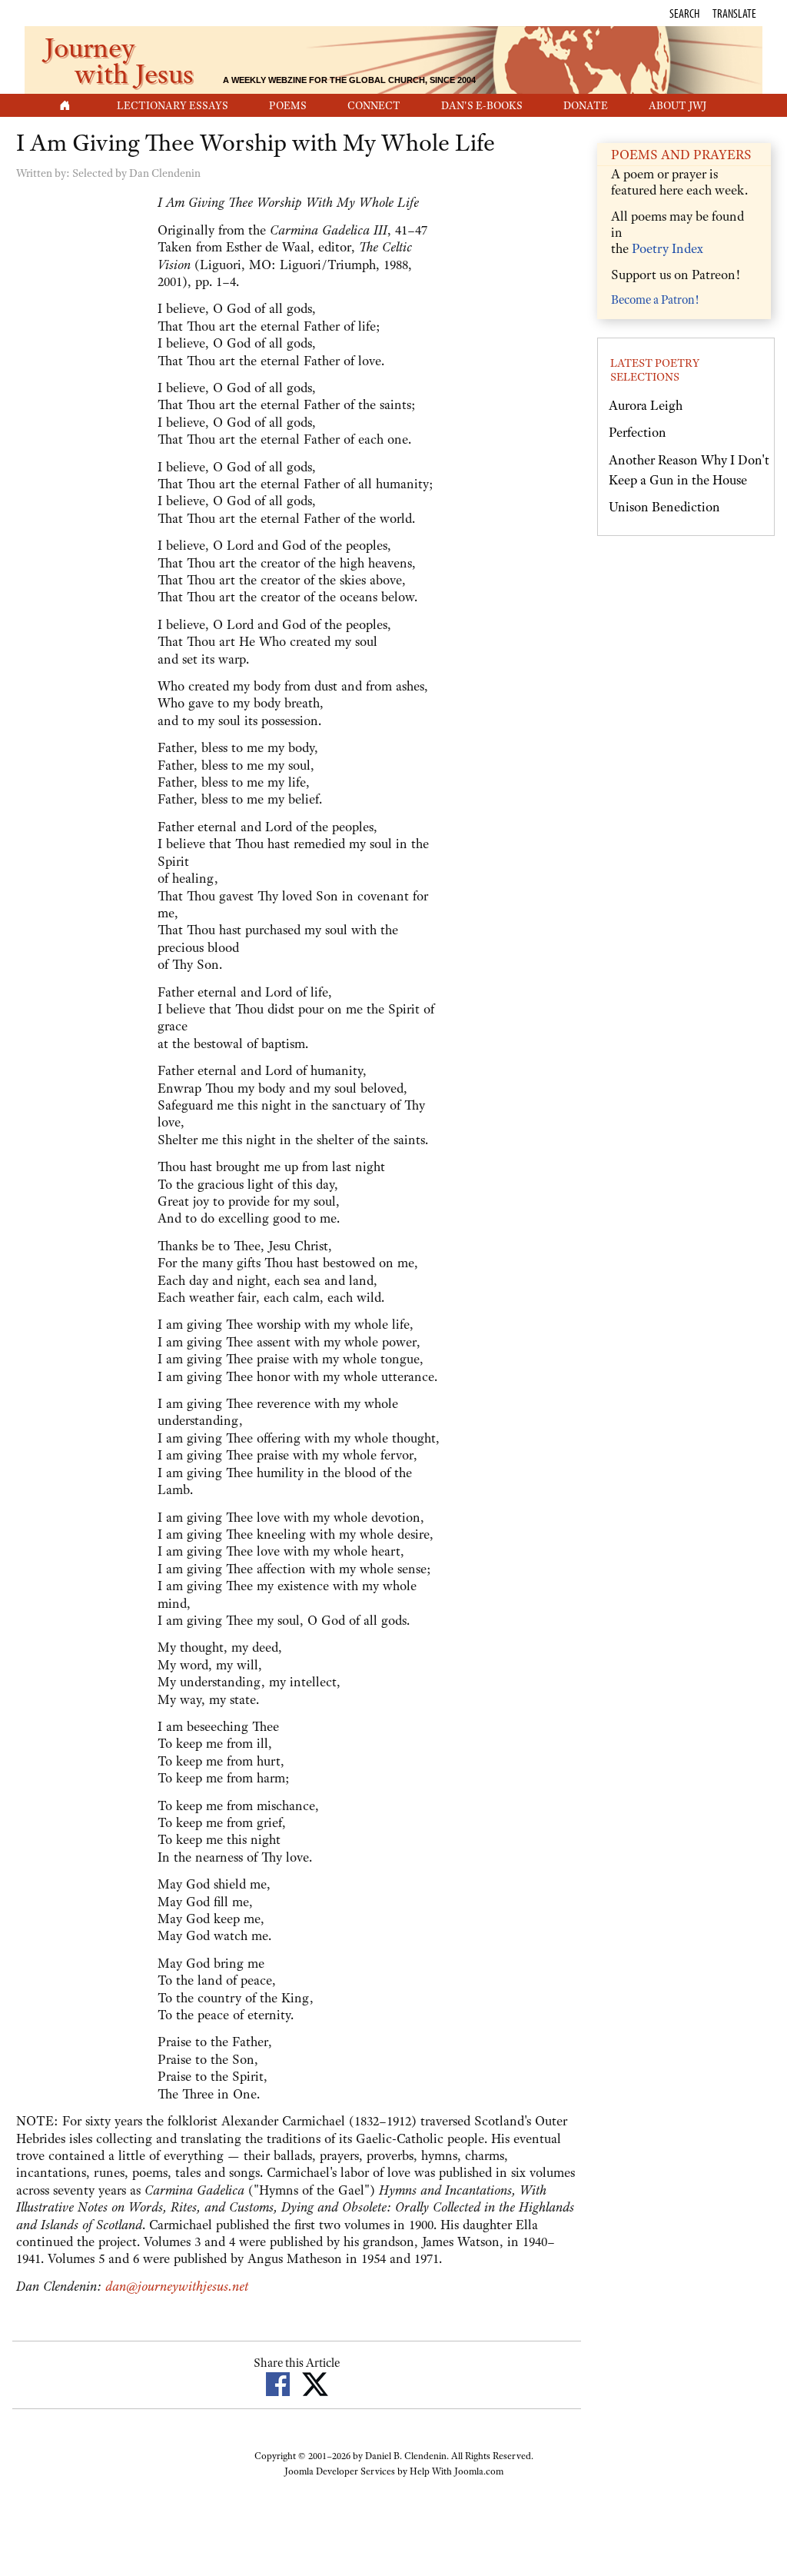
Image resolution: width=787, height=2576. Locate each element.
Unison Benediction (664, 507)
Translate (734, 13)
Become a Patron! (655, 300)
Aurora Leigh (646, 405)
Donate (586, 105)
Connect (374, 105)
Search (684, 13)
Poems (288, 105)
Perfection (638, 432)
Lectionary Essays (173, 105)
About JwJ (677, 105)
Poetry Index (667, 248)
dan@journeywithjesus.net (177, 2286)
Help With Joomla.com (457, 2471)
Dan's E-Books (482, 105)
